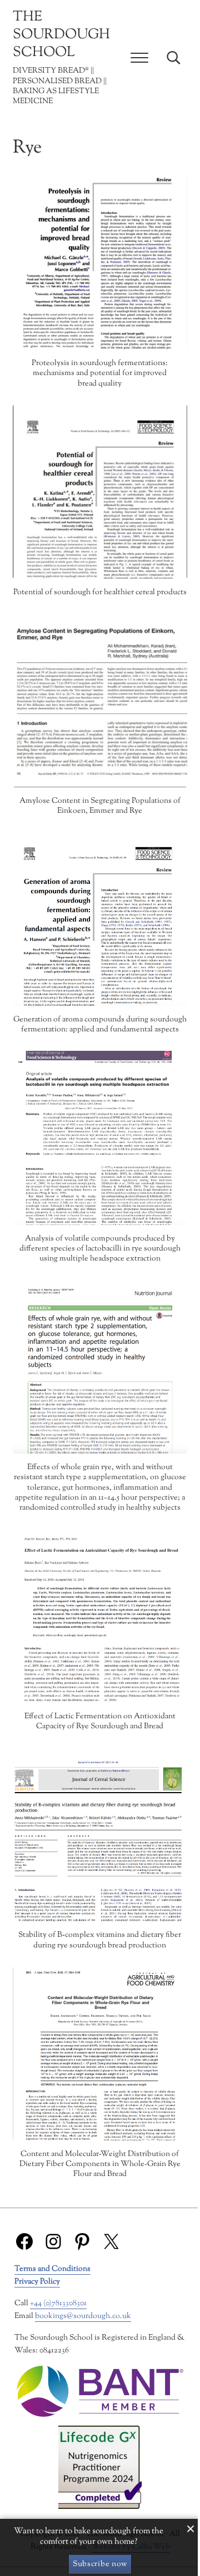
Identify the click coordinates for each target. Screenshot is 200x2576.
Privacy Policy (37, 2282)
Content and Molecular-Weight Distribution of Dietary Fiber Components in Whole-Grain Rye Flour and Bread (100, 2165)
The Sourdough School (61, 35)
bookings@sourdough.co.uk (83, 2316)
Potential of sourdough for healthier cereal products (100, 593)
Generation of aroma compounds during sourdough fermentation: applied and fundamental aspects (100, 1025)
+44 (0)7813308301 (58, 2303)
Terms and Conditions (52, 2269)
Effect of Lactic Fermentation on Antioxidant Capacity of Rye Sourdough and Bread (100, 1722)
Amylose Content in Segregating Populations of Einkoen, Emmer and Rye (100, 806)
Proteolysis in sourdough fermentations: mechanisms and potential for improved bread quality (100, 374)
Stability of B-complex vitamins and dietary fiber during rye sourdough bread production (100, 1940)
